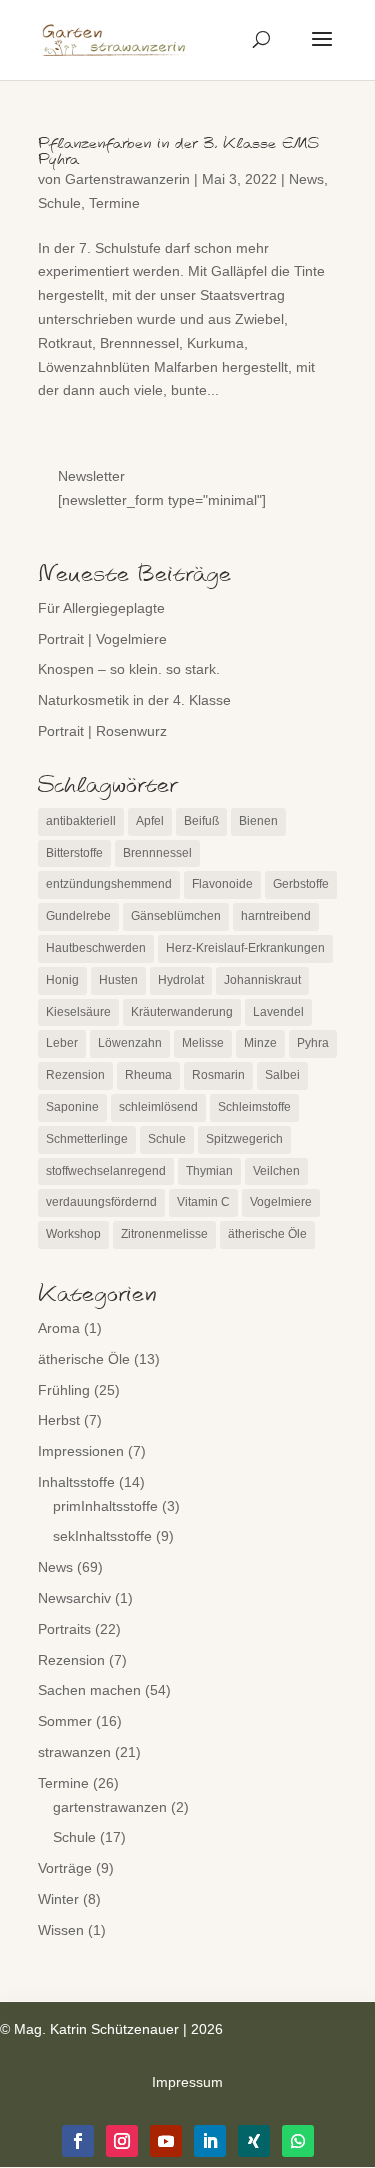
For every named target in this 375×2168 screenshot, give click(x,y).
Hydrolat (181, 980)
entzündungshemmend (109, 884)
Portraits (64, 1629)
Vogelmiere (281, 1202)
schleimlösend (158, 1107)
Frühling (64, 1390)
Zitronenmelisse (164, 1234)
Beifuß (201, 821)
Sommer (65, 1721)
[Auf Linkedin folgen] (210, 2141)
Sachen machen (89, 1690)
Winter (58, 1899)
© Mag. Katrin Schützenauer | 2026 (111, 2029)
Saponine (72, 1107)
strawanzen (74, 1752)
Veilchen (276, 1171)
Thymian (209, 1171)
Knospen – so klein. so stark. (129, 669)
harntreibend (276, 916)
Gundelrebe (78, 916)
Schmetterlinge (87, 1139)
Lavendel (278, 1012)
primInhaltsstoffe (105, 1506)
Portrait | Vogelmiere (102, 639)
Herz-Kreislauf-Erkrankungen (245, 948)
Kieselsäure (78, 1012)
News (306, 179)
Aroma (59, 1328)
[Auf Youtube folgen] (166, 2141)
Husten (118, 980)
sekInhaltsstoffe (102, 1536)
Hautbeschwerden (96, 948)
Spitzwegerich (244, 1139)
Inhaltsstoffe (76, 1482)
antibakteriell (81, 821)
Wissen (61, 1930)
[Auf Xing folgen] (254, 2141)
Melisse (203, 1043)
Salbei (282, 1075)
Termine (114, 203)
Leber (62, 1043)
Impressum (187, 2082)
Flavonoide (222, 884)
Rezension (75, 1075)
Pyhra (313, 1043)
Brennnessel (157, 853)
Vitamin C (203, 1202)
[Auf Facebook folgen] (78, 2141)
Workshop (73, 1234)
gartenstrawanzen (110, 1807)
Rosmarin (218, 1075)
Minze (260, 1043)
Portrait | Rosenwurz (102, 731)
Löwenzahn (130, 1043)
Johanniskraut (262, 980)
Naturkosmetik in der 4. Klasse (134, 700)
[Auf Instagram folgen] (122, 2141)
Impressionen (81, 1451)
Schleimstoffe (254, 1107)
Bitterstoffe (74, 853)
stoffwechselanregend (106, 1171)
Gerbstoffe (301, 884)
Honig (62, 980)
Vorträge (65, 1868)
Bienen (258, 821)
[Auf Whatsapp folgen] (298, 2141)
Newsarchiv (74, 1598)
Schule (59, 203)
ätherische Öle (267, 1234)
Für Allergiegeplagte (101, 608)
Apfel (150, 821)
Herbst (59, 1420)
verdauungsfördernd (101, 1202)
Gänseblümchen (176, 916)
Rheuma (148, 1075)
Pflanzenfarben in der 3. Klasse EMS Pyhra (178, 151)
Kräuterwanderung (182, 1012)
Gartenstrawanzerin (127, 179)
